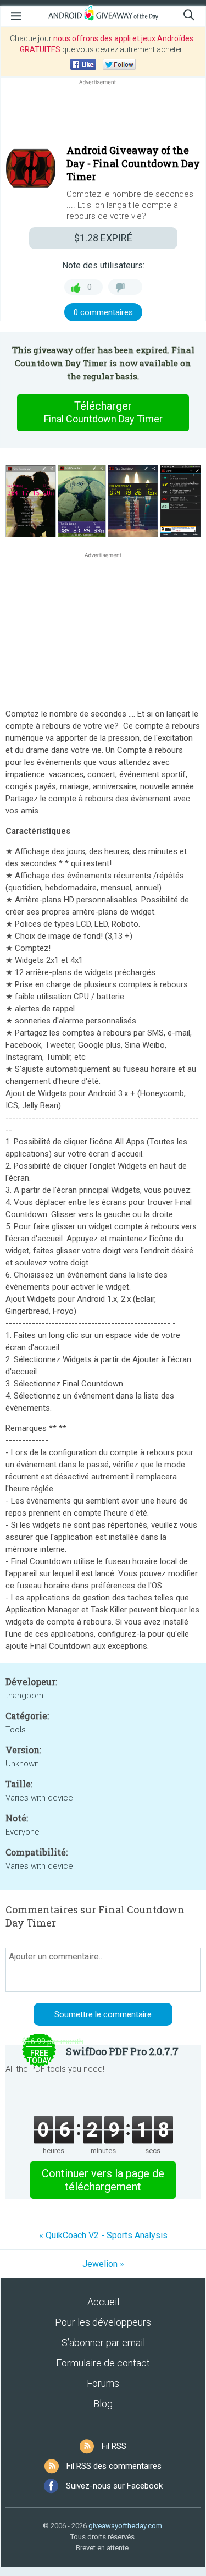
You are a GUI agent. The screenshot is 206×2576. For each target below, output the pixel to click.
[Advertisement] (103, 114)
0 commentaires (103, 312)
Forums (103, 2383)
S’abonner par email (103, 2343)
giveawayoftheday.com (125, 2526)
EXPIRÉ (103, 238)
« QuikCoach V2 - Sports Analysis (103, 2235)
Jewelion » (103, 2264)
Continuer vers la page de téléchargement (103, 2180)
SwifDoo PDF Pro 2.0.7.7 (122, 2051)
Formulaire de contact (103, 2363)
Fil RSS (114, 2446)
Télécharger (103, 412)
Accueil (103, 2302)
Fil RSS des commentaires (114, 2466)
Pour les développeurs (103, 2322)
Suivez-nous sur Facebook (114, 2486)
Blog (103, 2404)
